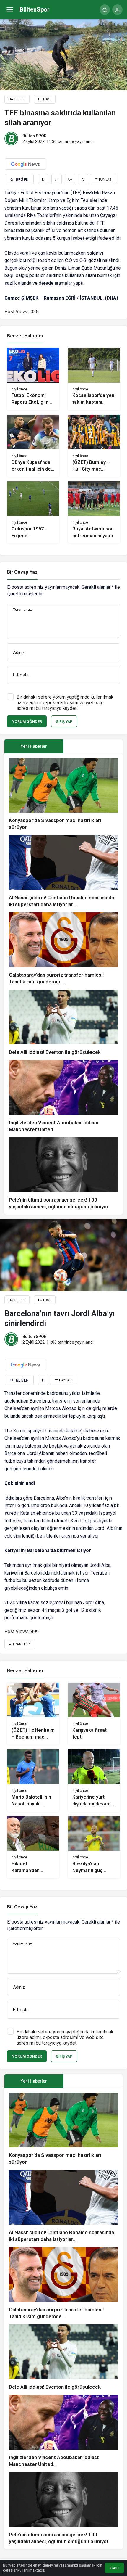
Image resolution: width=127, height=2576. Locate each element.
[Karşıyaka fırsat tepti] (94, 1714)
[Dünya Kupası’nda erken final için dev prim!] (33, 446)
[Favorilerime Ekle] (43, 179)
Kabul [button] (114, 2568)
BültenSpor (35, 9)
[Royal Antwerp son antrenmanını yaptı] (94, 512)
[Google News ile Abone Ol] (25, 164)
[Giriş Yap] (117, 10)
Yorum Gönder (27, 722)
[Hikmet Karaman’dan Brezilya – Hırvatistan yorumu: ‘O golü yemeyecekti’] (33, 1847)
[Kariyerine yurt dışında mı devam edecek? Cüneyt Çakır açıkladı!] (94, 1780)
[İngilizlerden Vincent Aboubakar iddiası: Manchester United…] (63, 1096)
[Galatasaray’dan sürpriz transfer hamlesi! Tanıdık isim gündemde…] (63, 949)
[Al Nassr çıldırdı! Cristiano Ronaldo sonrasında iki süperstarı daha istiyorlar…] (63, 871)
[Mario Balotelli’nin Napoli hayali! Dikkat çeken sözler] (33, 1780)
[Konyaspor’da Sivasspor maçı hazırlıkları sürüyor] (63, 794)
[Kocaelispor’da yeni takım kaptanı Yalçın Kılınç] (94, 379)
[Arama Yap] (105, 10)
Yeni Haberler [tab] (34, 746)
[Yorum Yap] (57, 179)
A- (83, 180)
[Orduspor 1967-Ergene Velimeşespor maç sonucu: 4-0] (33, 512)
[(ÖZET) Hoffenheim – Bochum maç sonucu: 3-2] (33, 1714)
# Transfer (20, 1644)
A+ (70, 180)
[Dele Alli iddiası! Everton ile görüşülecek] (63, 1023)
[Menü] (10, 10)
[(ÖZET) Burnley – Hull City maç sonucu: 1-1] (94, 446)
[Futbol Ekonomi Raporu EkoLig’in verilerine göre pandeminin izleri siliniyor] (33, 379)
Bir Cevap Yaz (22, 572)
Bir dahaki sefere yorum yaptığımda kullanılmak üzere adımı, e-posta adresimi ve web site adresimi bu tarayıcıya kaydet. (65, 703)
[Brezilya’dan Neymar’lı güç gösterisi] (94, 1847)
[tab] (93, 746)
